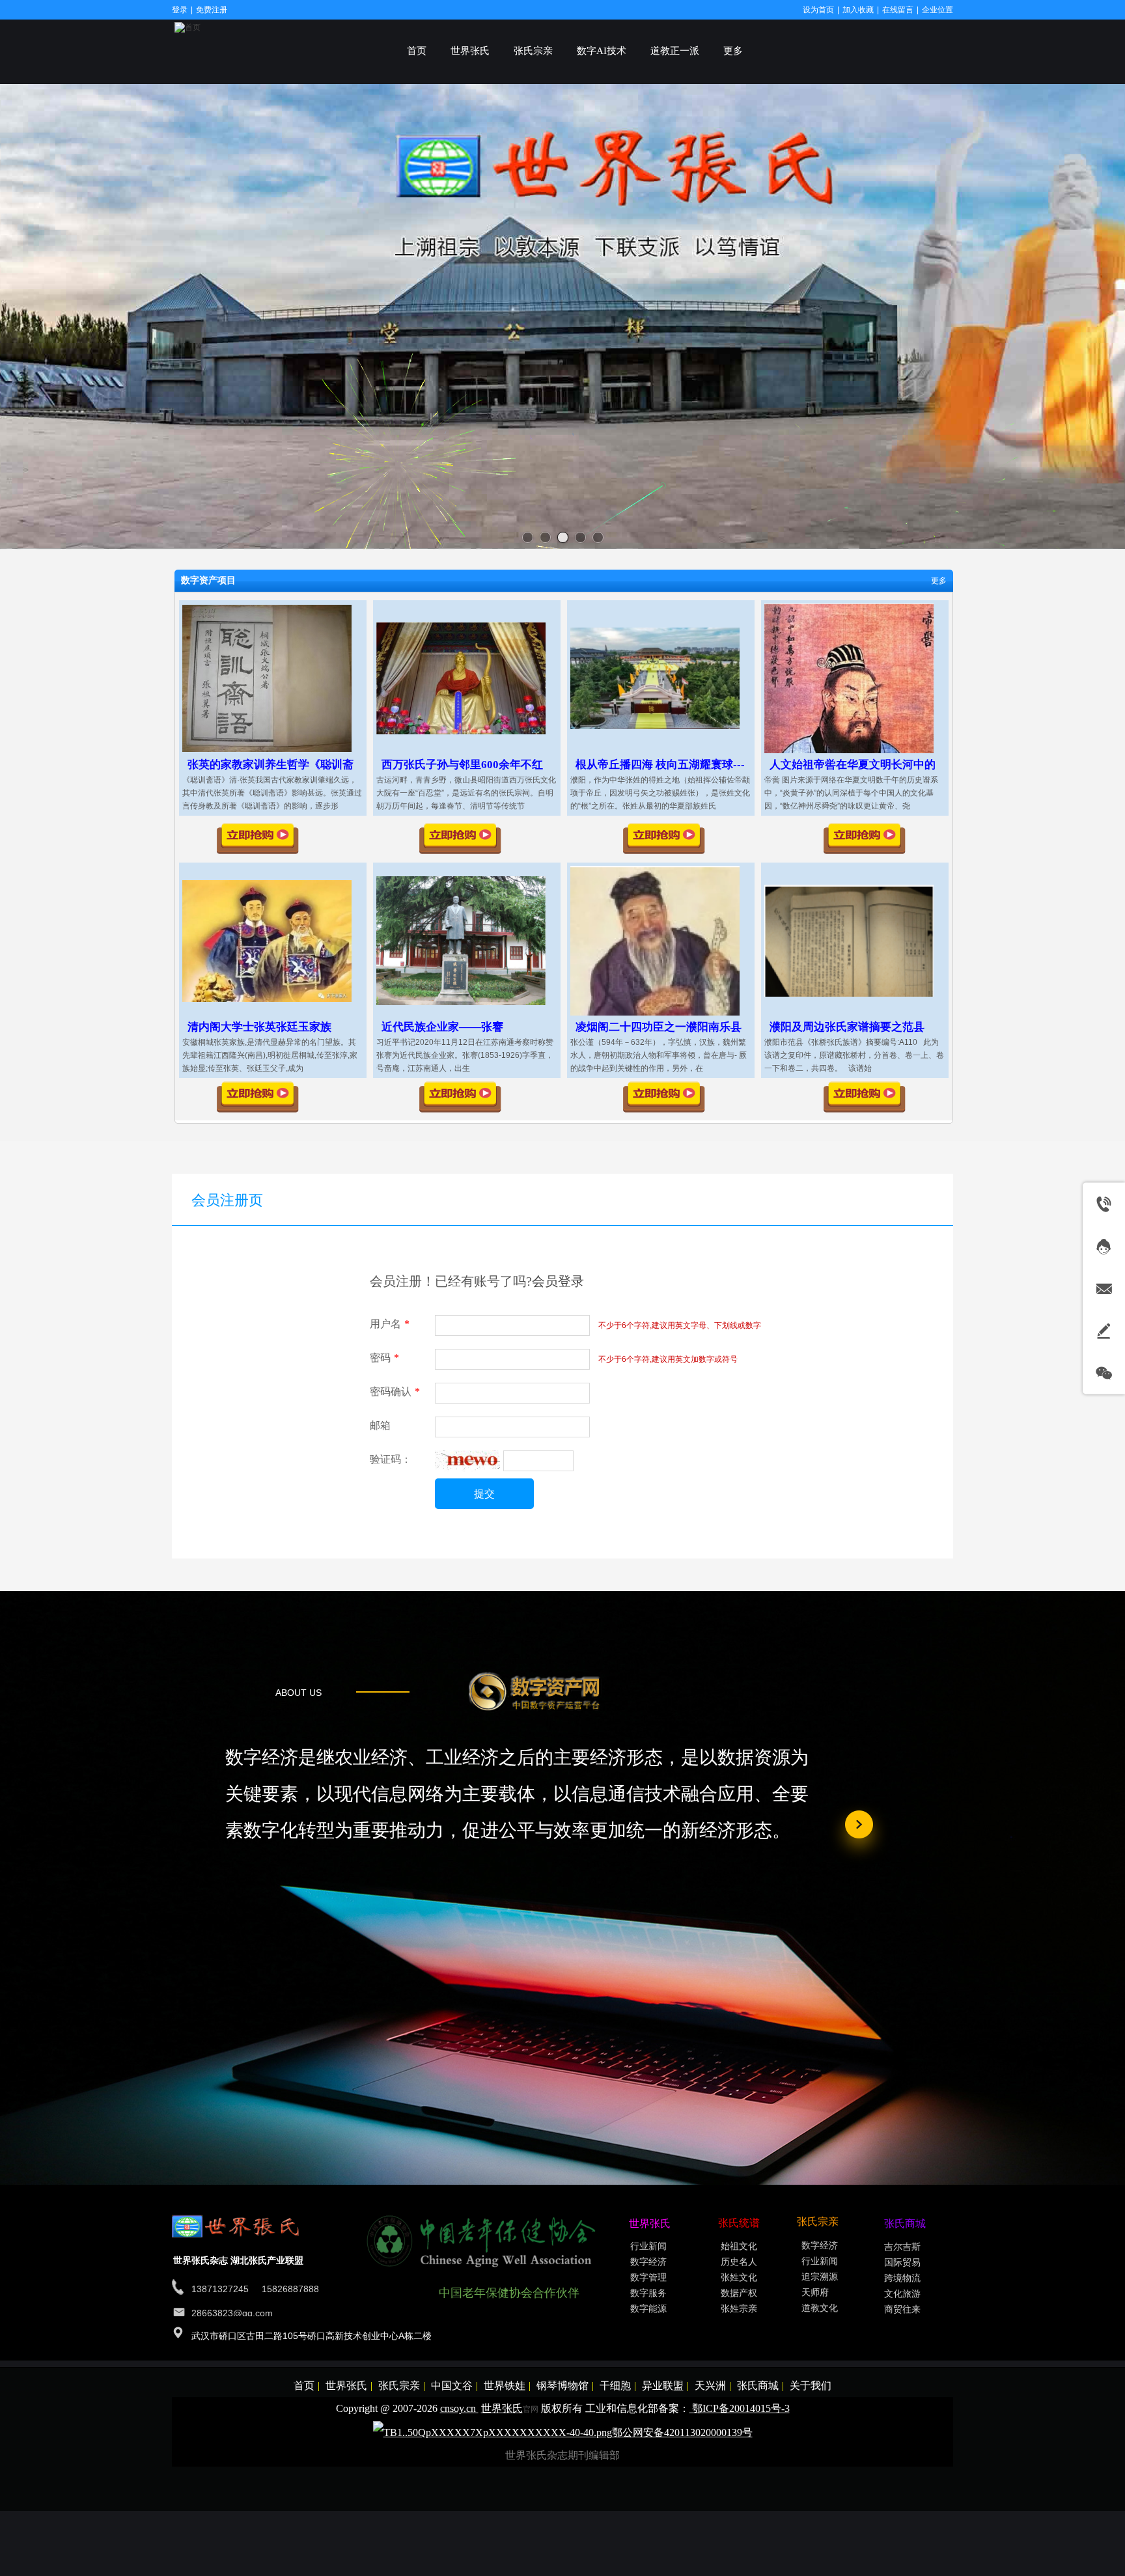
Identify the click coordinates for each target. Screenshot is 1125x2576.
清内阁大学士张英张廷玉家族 (259, 1027)
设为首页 (818, 10)
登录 (180, 10)
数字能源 (648, 2309)
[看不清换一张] (467, 1469)
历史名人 (739, 2262)
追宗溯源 (820, 2277)
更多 (939, 581)
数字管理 (648, 2278)
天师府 (815, 2292)
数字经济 (648, 2262)
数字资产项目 (208, 580)
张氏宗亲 (399, 2386)
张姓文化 (739, 2278)
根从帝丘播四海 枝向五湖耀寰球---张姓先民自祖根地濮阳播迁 (660, 771)
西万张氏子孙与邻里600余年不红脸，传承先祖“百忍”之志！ (462, 771)
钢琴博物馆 (562, 2386)
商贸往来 (902, 2309)
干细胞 (615, 2386)
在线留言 (898, 10)
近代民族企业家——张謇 (442, 1027)
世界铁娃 (505, 2386)
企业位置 (937, 10)
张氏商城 (758, 2386)
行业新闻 (648, 2246)
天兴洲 (710, 2386)
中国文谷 (452, 2386)
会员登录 (558, 1281)
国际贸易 (902, 2263)
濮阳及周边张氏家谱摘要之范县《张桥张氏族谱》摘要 (847, 1033)
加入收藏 (858, 10)
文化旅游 (902, 2294)
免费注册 (212, 10)
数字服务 (648, 2293)
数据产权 (739, 2293)
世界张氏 (346, 2386)
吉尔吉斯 (902, 2247)
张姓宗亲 (739, 2309)
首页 (304, 2386)
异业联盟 (663, 2386)
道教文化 (820, 2308)
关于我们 (811, 2386)
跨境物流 (902, 2278)
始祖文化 (739, 2246)
